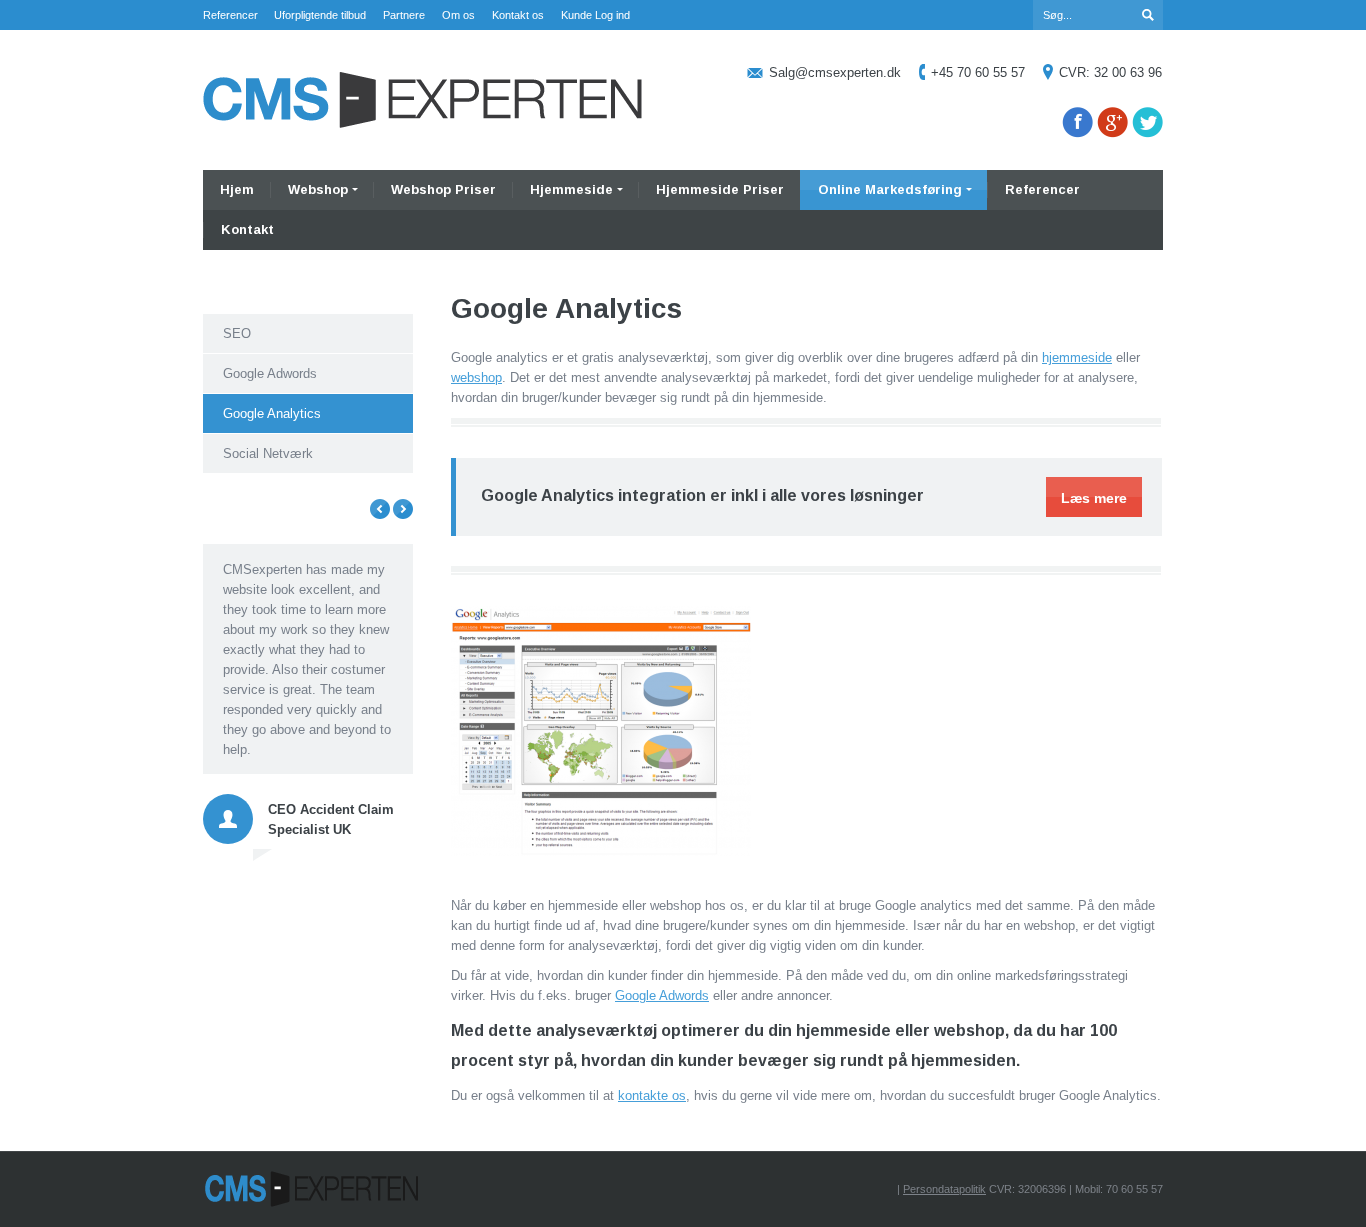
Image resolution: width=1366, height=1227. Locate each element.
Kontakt (247, 229)
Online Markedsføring (890, 189)
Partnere (404, 15)
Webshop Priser (443, 189)
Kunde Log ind (595, 15)
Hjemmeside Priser (720, 189)
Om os (458, 15)
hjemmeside (1077, 357)
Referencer (230, 15)
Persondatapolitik (944, 1189)
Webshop (318, 189)
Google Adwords (662, 995)
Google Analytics (272, 413)
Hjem (237, 189)
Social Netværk (268, 453)
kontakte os (652, 1095)
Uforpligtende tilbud (320, 15)
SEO (237, 333)
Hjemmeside (571, 189)
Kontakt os (518, 15)
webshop (476, 377)
